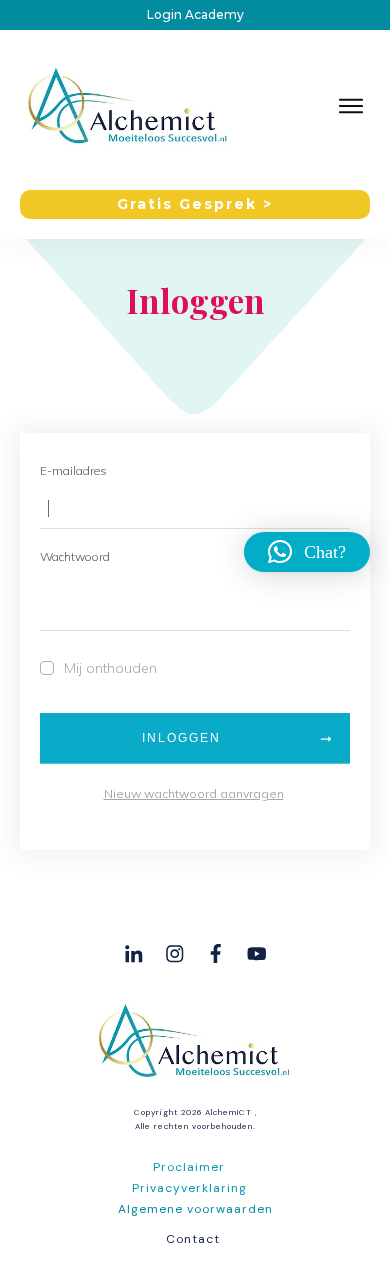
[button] (307, 552)
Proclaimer (189, 1167)
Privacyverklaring (189, 1188)
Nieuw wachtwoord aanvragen (194, 793)
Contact (193, 1239)
